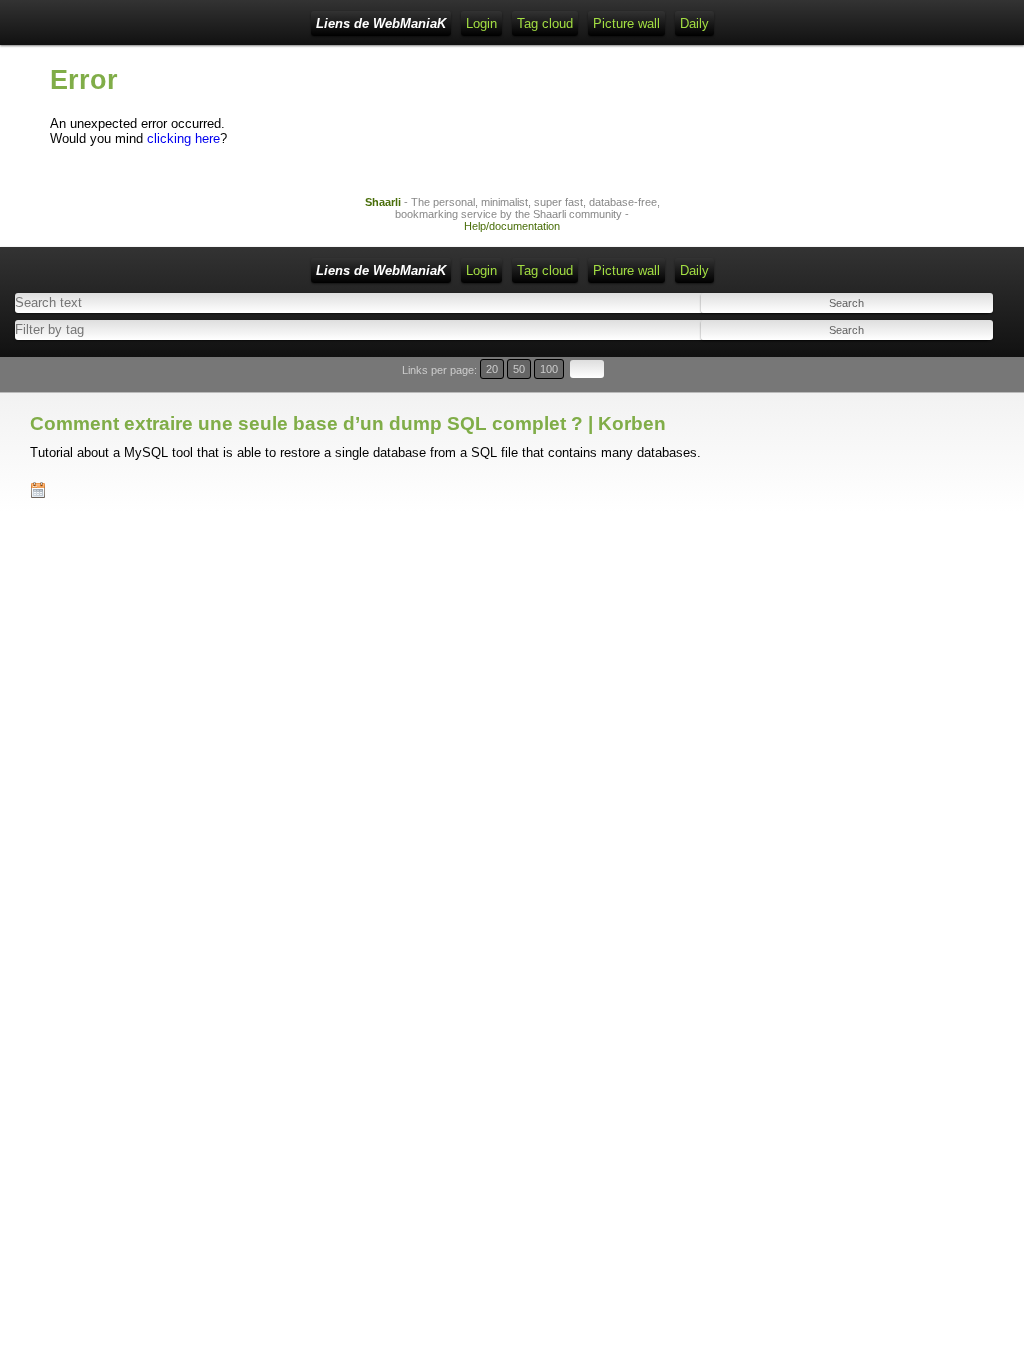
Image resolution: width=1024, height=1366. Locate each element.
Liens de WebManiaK (381, 23)
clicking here (183, 138)
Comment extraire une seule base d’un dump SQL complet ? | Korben (348, 423)
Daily (694, 23)
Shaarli (383, 202)
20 (492, 369)
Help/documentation (512, 226)
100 (549, 369)
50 (519, 369)
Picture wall (626, 23)
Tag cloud (545, 23)
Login (481, 23)
